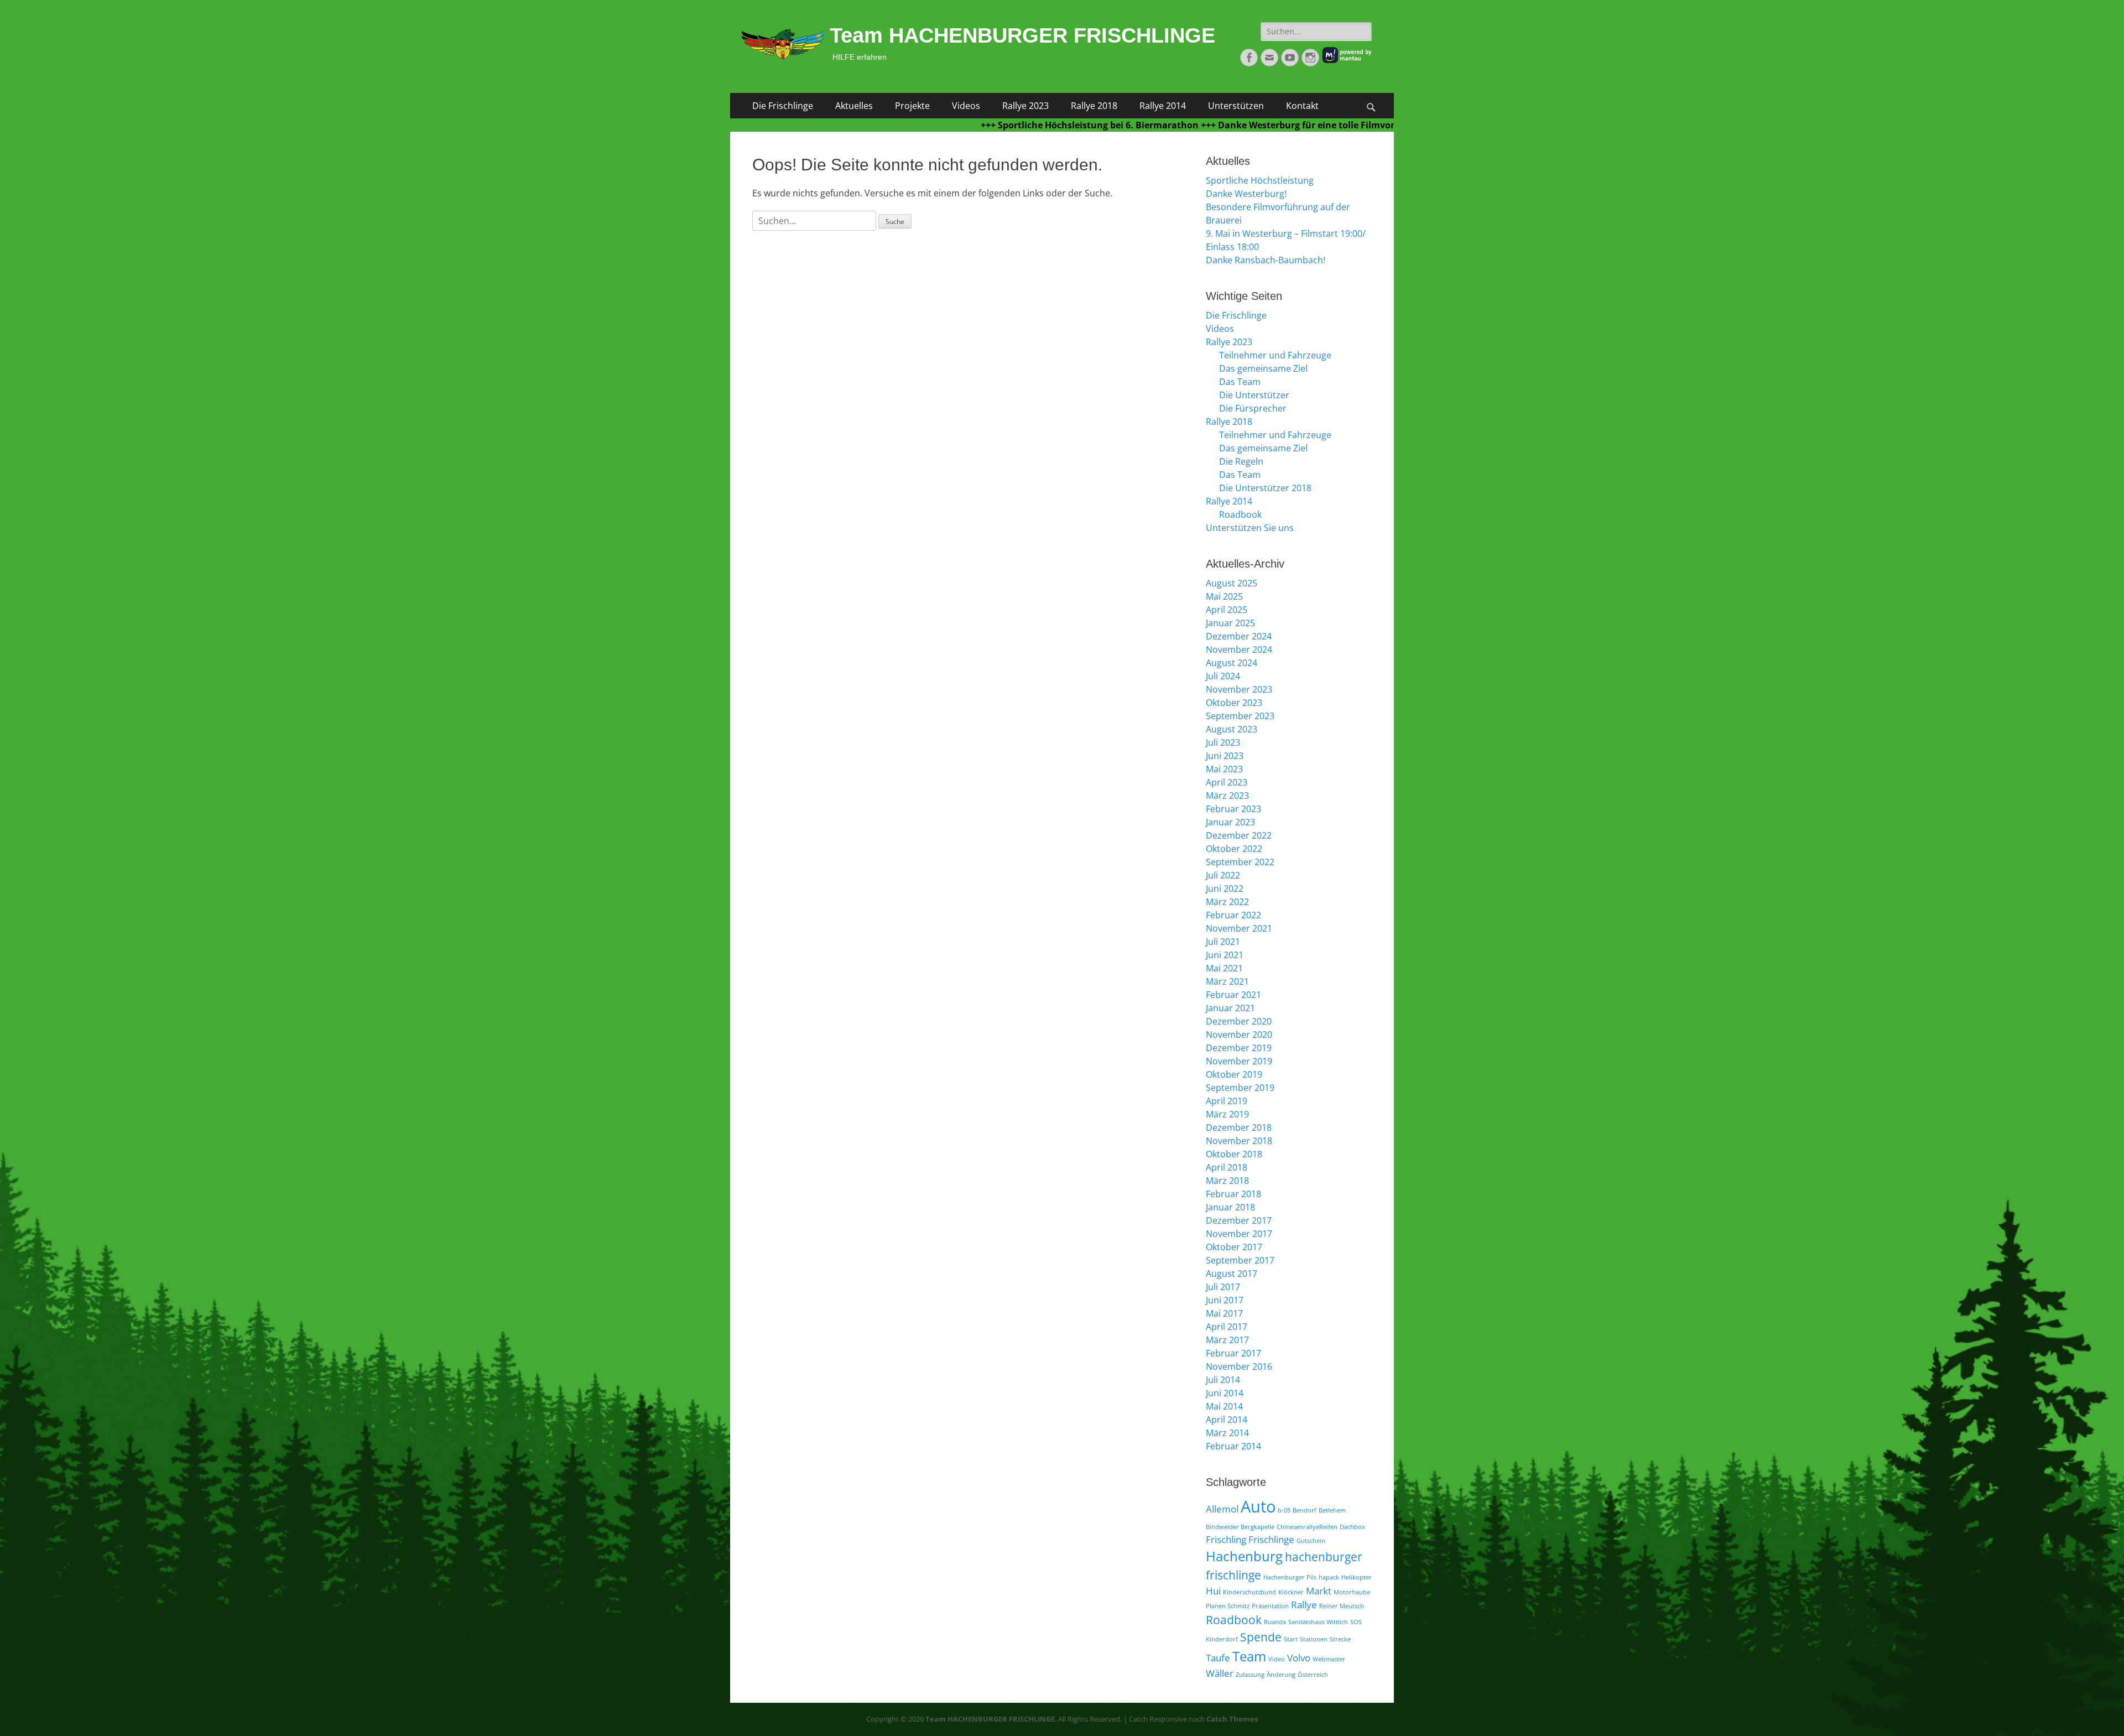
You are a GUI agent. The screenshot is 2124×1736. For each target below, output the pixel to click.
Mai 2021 (1224, 968)
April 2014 (1227, 1420)
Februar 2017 (1233, 1353)
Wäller (1220, 1673)
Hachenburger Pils (1290, 1577)
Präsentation (1270, 1606)
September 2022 (1240, 862)
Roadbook (1240, 514)
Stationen (1314, 1639)
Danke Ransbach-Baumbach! (1266, 260)
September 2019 (1240, 1088)
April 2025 (1227, 610)
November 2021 (1239, 928)
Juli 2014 (1223, 1380)
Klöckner (1291, 1592)
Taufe (1218, 1658)
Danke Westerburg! (1246, 194)
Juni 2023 (1225, 756)
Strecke (1340, 1639)
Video (1277, 1659)
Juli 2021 (1223, 942)
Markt (1319, 1591)
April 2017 (1227, 1327)
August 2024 (1232, 663)
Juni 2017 (1225, 1300)
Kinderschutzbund (1250, 1592)
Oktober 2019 (1234, 1074)
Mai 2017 (1224, 1313)
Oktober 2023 (1234, 703)
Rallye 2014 (1163, 106)
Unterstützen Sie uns (1250, 528)
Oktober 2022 (1234, 849)
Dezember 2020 (1239, 1021)
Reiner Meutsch (1342, 1606)
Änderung (1281, 1675)
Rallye (1304, 1605)
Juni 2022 (1225, 888)
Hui (1213, 1591)
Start (1291, 1639)
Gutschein (1311, 1541)
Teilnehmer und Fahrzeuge (1275, 355)
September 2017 (1240, 1260)
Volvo (1299, 1658)
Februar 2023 (1233, 809)
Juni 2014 (1225, 1393)
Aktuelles (854, 106)
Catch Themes (1232, 1719)
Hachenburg (1244, 1556)
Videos (966, 106)
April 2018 (1227, 1167)
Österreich (1313, 1675)
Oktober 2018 (1234, 1154)
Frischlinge (1271, 1539)
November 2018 (1239, 1141)
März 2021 (1227, 981)
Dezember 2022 (1239, 835)
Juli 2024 (1223, 676)
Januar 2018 (1230, 1207)
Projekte (912, 106)
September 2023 (1240, 716)
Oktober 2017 (1234, 1247)
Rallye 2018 (1094, 106)
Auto (1258, 1506)
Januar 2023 (1230, 822)
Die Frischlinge (783, 106)
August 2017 (1232, 1274)
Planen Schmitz (1228, 1606)
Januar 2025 (1230, 623)
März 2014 (1227, 1433)
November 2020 (1239, 1035)
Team (1249, 1656)
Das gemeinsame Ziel (1263, 368)
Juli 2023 (1223, 742)
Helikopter (1357, 1577)
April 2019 (1227, 1101)
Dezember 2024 (1239, 636)
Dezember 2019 (1239, 1048)
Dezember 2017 (1239, 1220)
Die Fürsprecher (1253, 408)
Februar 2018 (1233, 1194)
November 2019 (1239, 1061)
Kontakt (1302, 106)
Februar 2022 (1233, 915)
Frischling (1226, 1539)
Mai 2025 (1224, 596)
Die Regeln (1241, 461)
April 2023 (1227, 782)
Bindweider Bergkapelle (1240, 1527)
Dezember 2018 (1239, 1127)
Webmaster (1329, 1659)
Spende (1261, 1637)
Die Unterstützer (1254, 395)
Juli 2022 (1223, 875)
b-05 (1284, 1510)
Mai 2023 (1224, 769)
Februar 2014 (1233, 1446)
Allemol (1222, 1509)
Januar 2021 (1230, 1008)
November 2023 (1239, 689)
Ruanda (1275, 1622)
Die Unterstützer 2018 (1265, 488)
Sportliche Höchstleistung (1260, 180)
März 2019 (1227, 1114)
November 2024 (1239, 649)
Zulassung (1250, 1675)
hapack (1329, 1577)
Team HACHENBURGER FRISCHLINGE (1022, 35)
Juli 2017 (1223, 1287)
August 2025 (1232, 583)
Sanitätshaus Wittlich (1318, 1622)
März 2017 (1227, 1340)
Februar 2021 (1233, 995)
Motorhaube (1352, 1592)
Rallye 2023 (1025, 106)
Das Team (1240, 382)
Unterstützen (1236, 106)
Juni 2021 (1225, 955)
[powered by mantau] (1347, 61)
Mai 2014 (1224, 1406)
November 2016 (1239, 1366)
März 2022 (1227, 902)
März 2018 (1227, 1181)
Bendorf (1305, 1510)
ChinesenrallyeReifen (1307, 1527)
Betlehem (1332, 1510)
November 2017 (1239, 1234)
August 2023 (1232, 729)
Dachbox (1352, 1527)
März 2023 (1227, 796)
